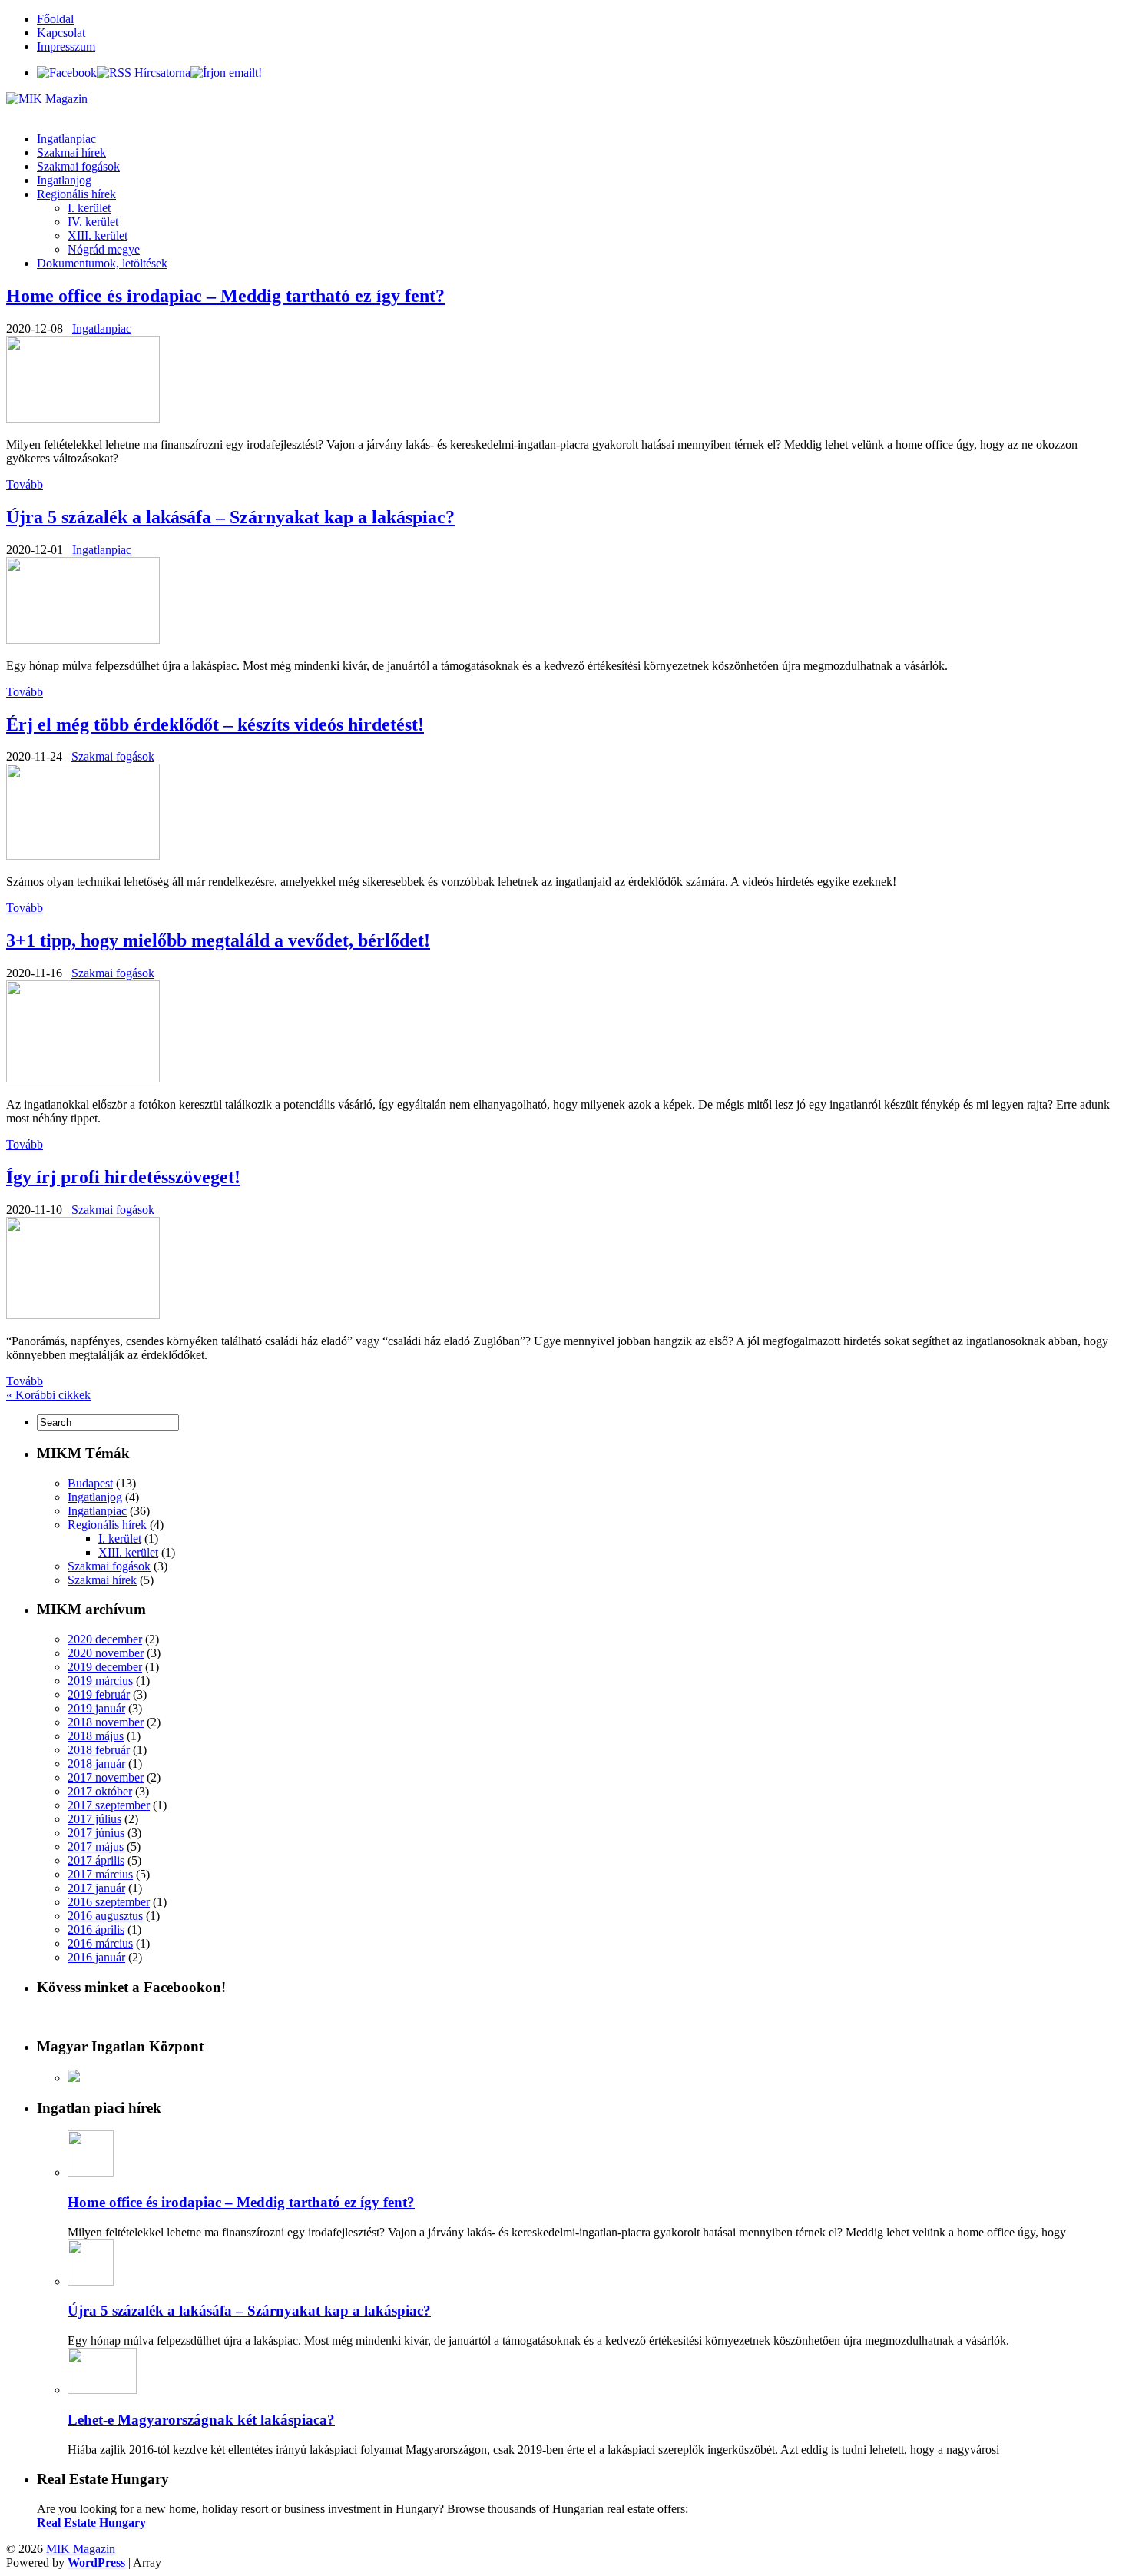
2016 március (100, 1943)
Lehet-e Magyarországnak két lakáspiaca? (201, 2420)
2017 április (96, 1860)
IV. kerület (93, 222)
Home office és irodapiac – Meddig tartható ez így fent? (225, 296)
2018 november (106, 1722)
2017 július (94, 1819)
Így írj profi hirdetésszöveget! (123, 1177)
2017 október (100, 1791)
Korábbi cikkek (48, 1395)
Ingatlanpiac (66, 139)
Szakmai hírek (71, 153)
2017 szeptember (109, 1805)
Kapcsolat (61, 33)
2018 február (99, 1750)
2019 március (100, 1681)
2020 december (105, 1639)
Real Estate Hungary (91, 2523)
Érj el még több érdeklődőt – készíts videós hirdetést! (215, 724)
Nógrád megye (104, 249)
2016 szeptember (109, 1902)
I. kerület (89, 208)
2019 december (105, 1667)
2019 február (99, 1694)
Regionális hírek (76, 194)
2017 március (100, 1874)
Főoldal (55, 19)
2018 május (96, 1736)
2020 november (106, 1653)
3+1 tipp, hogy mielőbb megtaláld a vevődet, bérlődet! (218, 940)
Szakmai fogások (78, 166)
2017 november (106, 1777)
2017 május (96, 1847)
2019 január (96, 1708)
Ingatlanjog (64, 180)
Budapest (90, 1483)
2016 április (96, 1930)
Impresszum (66, 46)
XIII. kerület (98, 235)
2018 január (96, 1764)
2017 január (96, 1888)
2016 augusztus (105, 1916)
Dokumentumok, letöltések (102, 263)
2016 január (96, 1957)
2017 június (96, 1833)
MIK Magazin (81, 2549)
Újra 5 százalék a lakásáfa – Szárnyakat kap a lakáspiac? (230, 517)
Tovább (25, 484)
